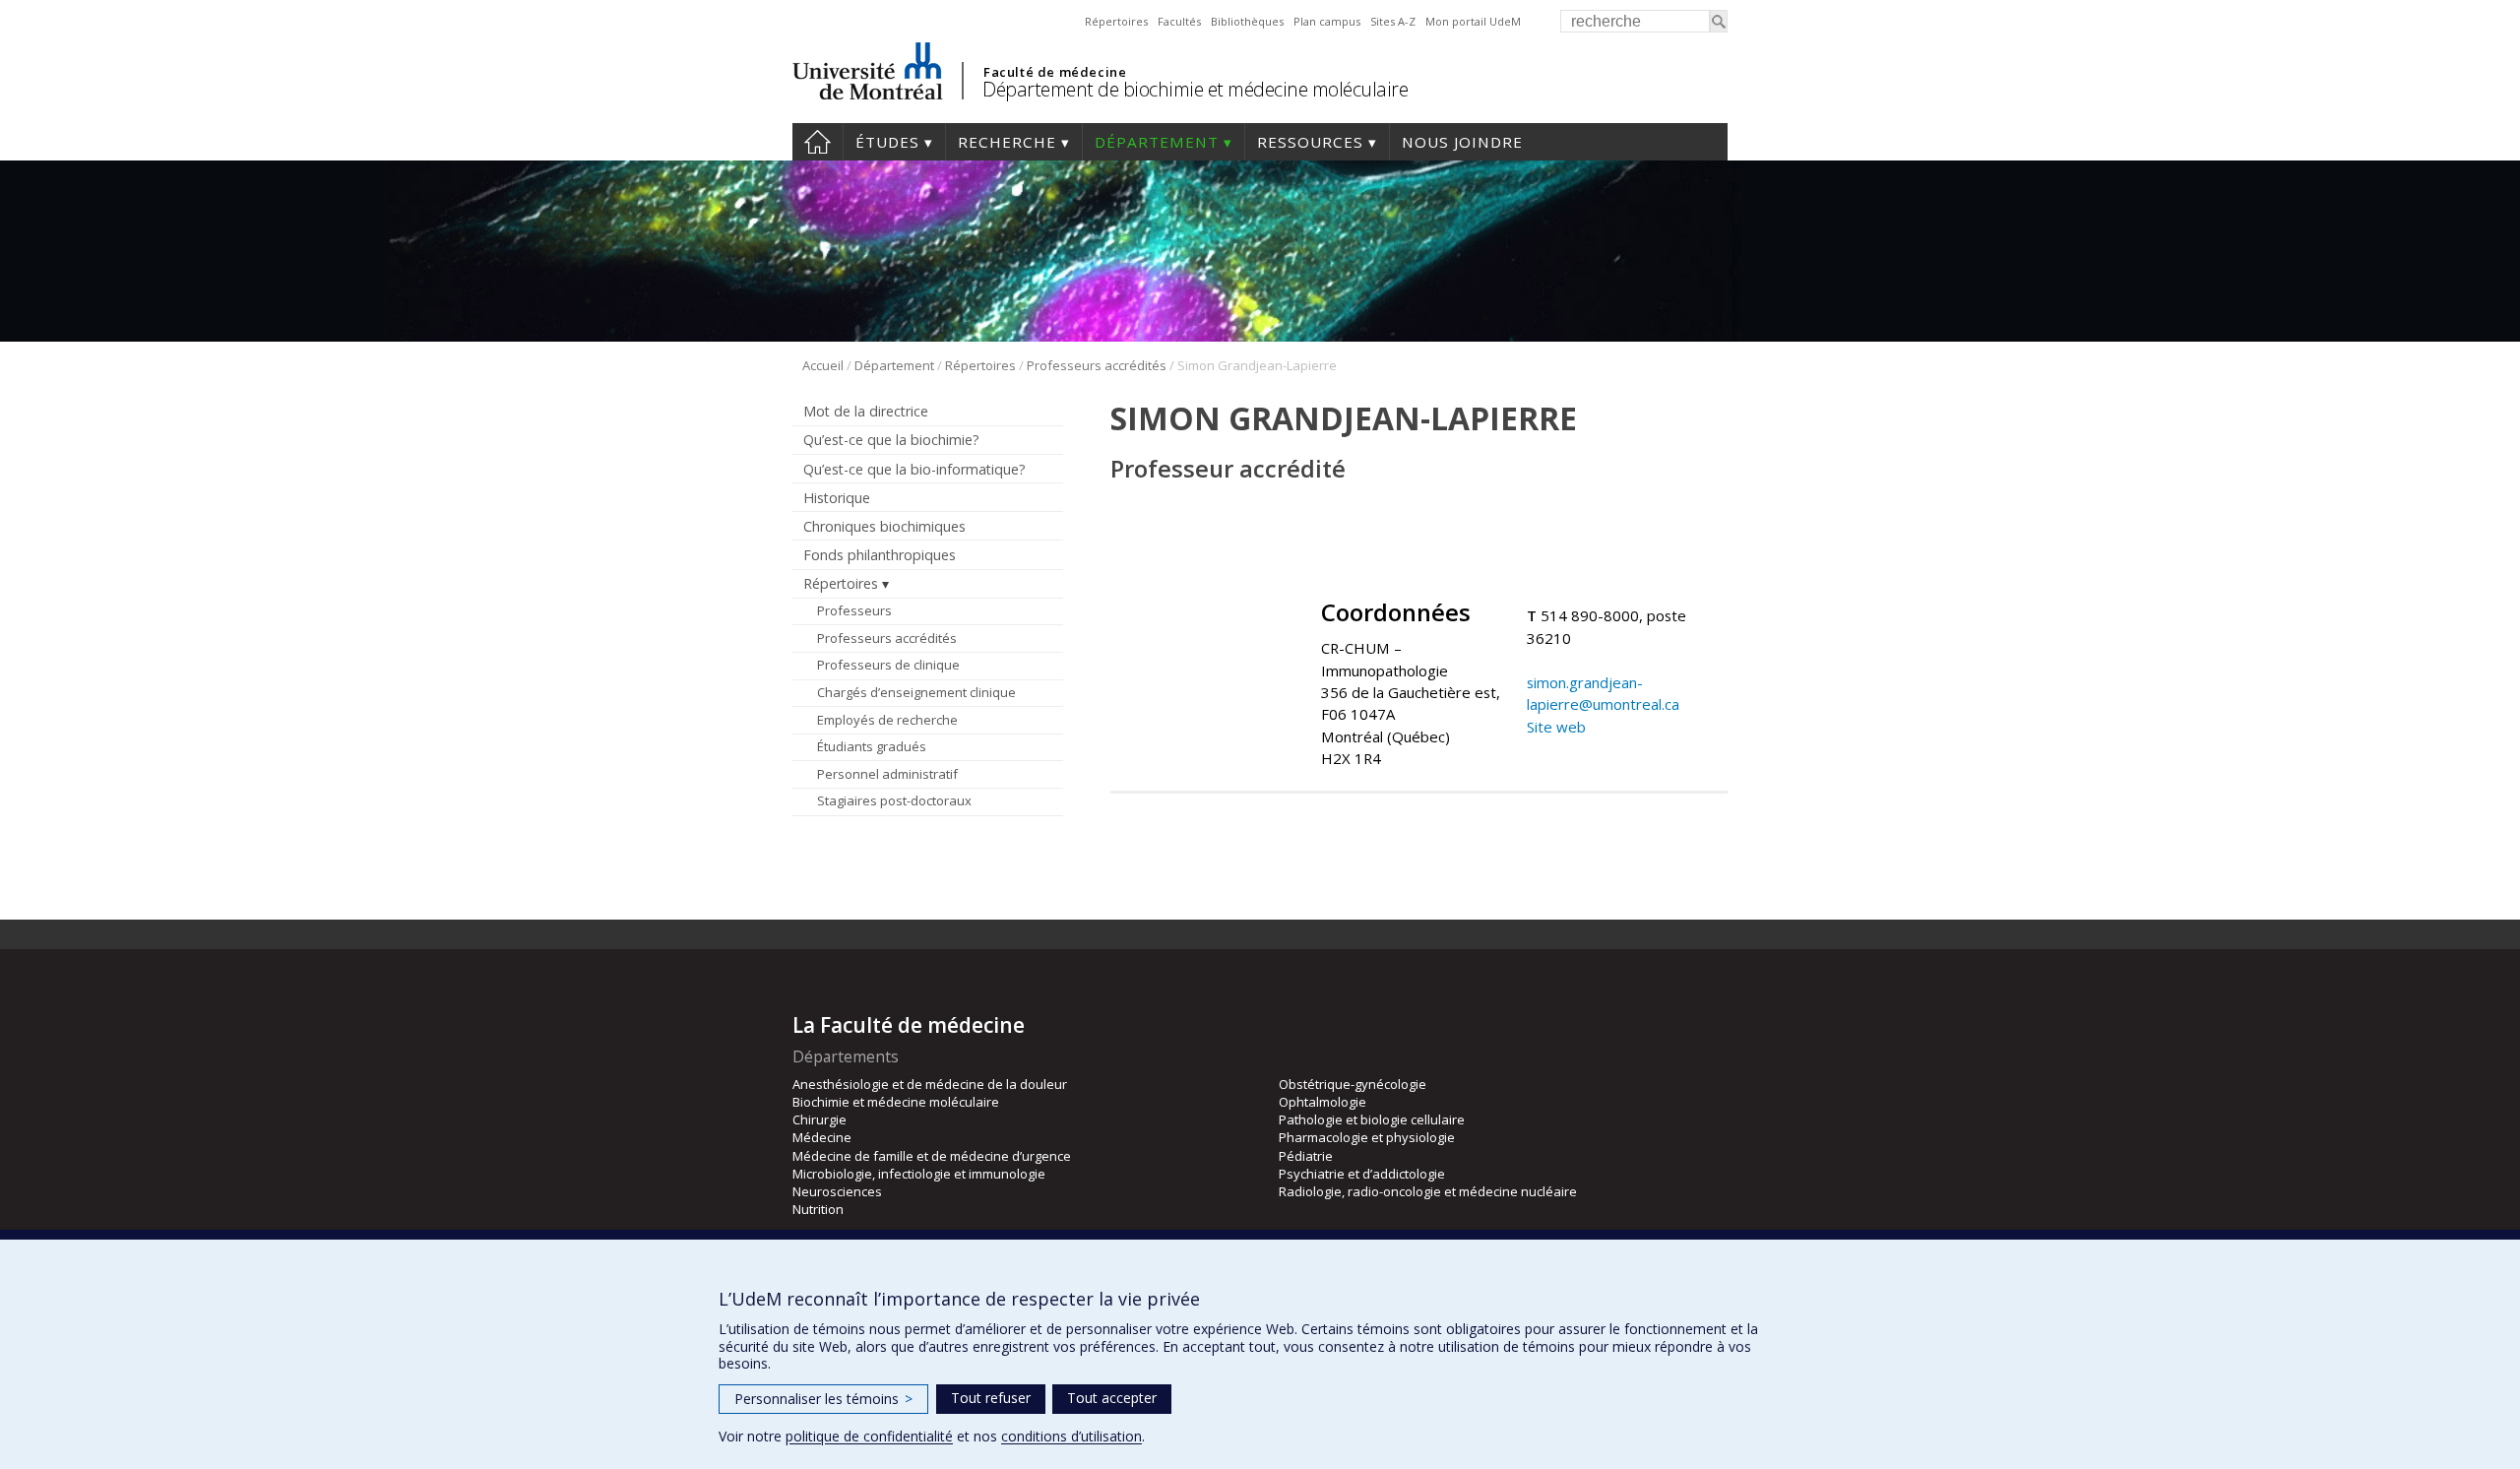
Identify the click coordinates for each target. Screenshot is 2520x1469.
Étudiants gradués (872, 746)
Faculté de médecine (1055, 72)
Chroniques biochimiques (884, 526)
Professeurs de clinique (888, 665)
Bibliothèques (1247, 21)
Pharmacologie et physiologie (1367, 1137)
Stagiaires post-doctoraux (894, 800)
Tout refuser (991, 1398)
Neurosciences (837, 1191)
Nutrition (818, 1209)
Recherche (1007, 142)
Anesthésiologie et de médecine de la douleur (930, 1084)
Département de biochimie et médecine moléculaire (1195, 89)
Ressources (1310, 142)
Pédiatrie (1306, 1156)
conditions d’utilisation (1071, 1436)
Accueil (818, 142)
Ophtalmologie (1323, 1102)
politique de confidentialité (869, 1436)
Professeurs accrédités (1097, 365)
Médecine (822, 1137)
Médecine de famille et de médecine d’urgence (932, 1156)
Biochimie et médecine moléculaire (896, 1102)
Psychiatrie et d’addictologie (1362, 1174)
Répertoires (1116, 21)
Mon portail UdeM (1473, 21)
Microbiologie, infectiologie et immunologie (919, 1174)
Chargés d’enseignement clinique (916, 692)
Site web (1556, 727)
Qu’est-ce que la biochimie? (891, 440)
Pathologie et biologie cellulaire (1372, 1119)
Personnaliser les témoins (823, 1399)
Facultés (1179, 21)
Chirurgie (819, 1119)
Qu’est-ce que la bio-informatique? (914, 469)
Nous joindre (1462, 142)
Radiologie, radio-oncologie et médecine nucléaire (1428, 1191)
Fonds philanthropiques (880, 555)
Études (887, 142)
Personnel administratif (887, 774)
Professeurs (854, 610)
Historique (837, 498)
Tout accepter (1112, 1398)
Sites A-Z (1393, 21)
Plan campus (1327, 21)
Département (1157, 142)
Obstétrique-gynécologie (1353, 1084)
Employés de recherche (887, 720)
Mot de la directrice (866, 411)
